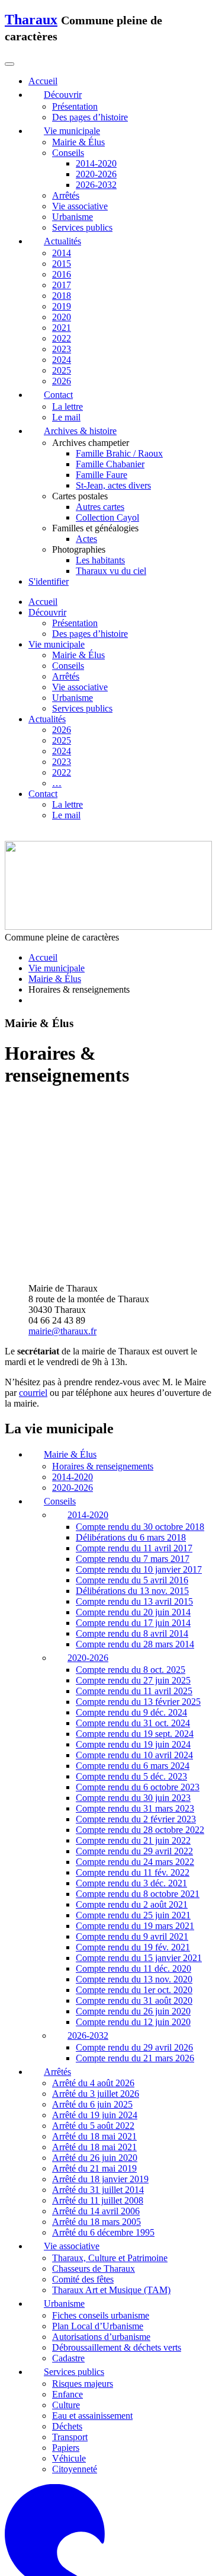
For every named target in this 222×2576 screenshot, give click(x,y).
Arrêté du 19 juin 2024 (95, 1951)
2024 (62, 360)
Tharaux (31, 20)
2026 (62, 381)
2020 (62, 317)
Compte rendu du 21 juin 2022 (133, 1676)
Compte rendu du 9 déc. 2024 (131, 1548)
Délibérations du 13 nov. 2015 (132, 1427)
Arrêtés (66, 195)
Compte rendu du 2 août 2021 (132, 1740)
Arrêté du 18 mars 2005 (96, 2058)
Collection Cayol (107, 517)
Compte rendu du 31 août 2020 (134, 1836)
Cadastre (68, 2194)
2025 (62, 370)
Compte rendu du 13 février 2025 (138, 1537)
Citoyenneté (75, 2305)
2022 (62, 338)
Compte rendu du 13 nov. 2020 (134, 1815)
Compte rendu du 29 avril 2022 (134, 1687)
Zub (208, 2544)
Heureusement (117, 2512)
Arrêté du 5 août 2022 (93, 1962)
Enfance (67, 2230)
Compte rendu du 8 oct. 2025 (131, 1505)
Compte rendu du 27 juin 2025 (133, 1516)
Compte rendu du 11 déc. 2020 (133, 1804)
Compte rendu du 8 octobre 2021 (138, 1729)
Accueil (43, 602)
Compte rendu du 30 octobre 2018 (140, 1363)
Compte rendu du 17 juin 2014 (133, 1459)
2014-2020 (96, 163)
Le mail (66, 417)
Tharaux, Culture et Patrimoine (110, 2094)
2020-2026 (96, 174)
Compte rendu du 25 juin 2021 (133, 1751)
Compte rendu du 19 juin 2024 (133, 1580)
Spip (206, 2512)
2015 (62, 264)
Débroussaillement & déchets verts (117, 2184)
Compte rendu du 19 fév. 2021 (133, 1783)
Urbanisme (73, 217)
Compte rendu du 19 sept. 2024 (135, 1569)
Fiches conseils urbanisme (101, 2152)
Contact (43, 794)
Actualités (47, 719)
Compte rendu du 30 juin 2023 (133, 1633)
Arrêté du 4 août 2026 (93, 1919)
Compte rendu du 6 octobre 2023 (138, 1623)
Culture (66, 2241)
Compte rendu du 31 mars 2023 (135, 1644)
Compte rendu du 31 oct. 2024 (133, 1559)
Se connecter (33, 2502)
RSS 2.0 (91, 2502)
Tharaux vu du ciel (111, 571)
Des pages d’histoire (90, 117)
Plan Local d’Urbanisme (98, 2162)
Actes (86, 539)
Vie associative (80, 206)
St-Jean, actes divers (113, 485)
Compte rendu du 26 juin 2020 (133, 1847)
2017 (62, 285)
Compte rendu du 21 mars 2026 (135, 1894)
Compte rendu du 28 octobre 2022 (140, 1665)
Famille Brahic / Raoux (119, 453)
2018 (62, 296)
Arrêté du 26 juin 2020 (95, 1994)
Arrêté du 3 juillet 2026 (96, 1930)
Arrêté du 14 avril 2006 (96, 2047)
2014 (62, 253)
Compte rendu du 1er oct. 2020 (134, 1826)
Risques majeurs (83, 2219)
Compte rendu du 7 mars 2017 (133, 1395)
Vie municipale (57, 644)
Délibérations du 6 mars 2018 (131, 1374)
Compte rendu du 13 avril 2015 (134, 1438)
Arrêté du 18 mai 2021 (94, 1973)
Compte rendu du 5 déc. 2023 (131, 1612)
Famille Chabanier (110, 464)
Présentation (75, 106)
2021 (62, 328)
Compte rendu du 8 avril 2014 (132, 1470)
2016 (62, 274)
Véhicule (69, 2294)
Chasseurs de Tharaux (94, 2105)
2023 (62, 349)
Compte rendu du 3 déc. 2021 (131, 1719)
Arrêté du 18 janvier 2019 (100, 2015)
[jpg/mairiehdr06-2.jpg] (38, 1104)
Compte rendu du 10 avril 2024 (134, 1591)
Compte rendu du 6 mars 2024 (133, 1601)
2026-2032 (96, 185)
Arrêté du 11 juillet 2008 (98, 2037)
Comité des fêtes (83, 2116)
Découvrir (47, 612)
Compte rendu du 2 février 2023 (136, 1655)
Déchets (67, 2262)
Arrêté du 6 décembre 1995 (103, 2069)
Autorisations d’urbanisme (101, 2173)
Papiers (66, 2283)
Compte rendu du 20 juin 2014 (133, 1448)
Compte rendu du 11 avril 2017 (134, 1384)
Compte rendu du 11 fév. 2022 (133, 1708)
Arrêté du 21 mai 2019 (94, 2005)
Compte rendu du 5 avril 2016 (132, 1416)
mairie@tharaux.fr (62, 1167)
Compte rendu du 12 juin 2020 (133, 1858)
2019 (62, 306)
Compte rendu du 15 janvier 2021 (139, 1794)
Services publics (82, 227)
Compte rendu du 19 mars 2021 (135, 1762)
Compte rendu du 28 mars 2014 (135, 1480)
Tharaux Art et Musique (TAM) (111, 2126)
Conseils (68, 153)
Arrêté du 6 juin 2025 (92, 1941)
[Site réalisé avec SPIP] (111, 2480)
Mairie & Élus (78, 142)
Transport (70, 2273)
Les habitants (100, 560)
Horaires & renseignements (103, 1303)
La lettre (67, 407)
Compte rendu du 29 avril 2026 (134, 1883)
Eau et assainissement (92, 2251)
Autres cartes (100, 507)
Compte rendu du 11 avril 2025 (134, 1527)
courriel (33, 1229)
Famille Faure (102, 475)
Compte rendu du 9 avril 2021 (132, 1772)
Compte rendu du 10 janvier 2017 (139, 1406)
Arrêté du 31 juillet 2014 (98, 2026)
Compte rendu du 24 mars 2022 (135, 1697)
